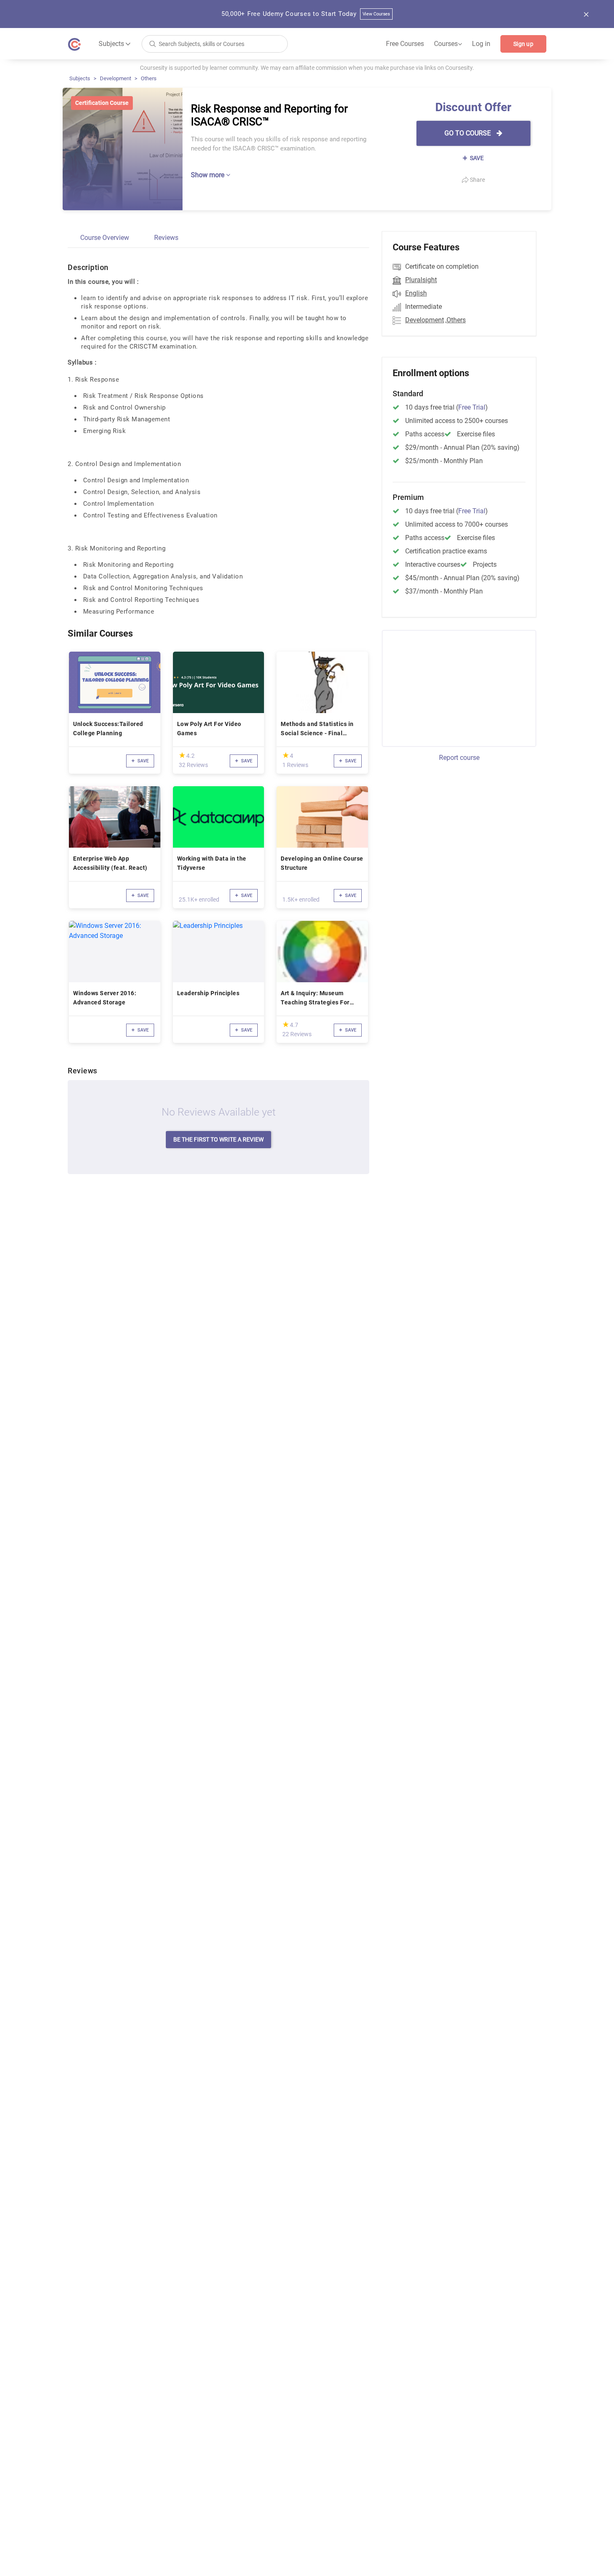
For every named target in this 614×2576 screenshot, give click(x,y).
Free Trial (472, 407)
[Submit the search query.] (152, 43)
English (416, 293)
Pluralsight (421, 280)
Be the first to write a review (218, 1139)
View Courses (377, 14)
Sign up (523, 44)
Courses (448, 44)
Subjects (80, 78)
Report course (459, 758)
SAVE (476, 158)
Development (115, 78)
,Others (455, 320)
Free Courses (405, 44)
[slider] (182, 755)
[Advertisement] (452, 687)
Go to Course (468, 133)
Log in (481, 44)
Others (149, 78)
